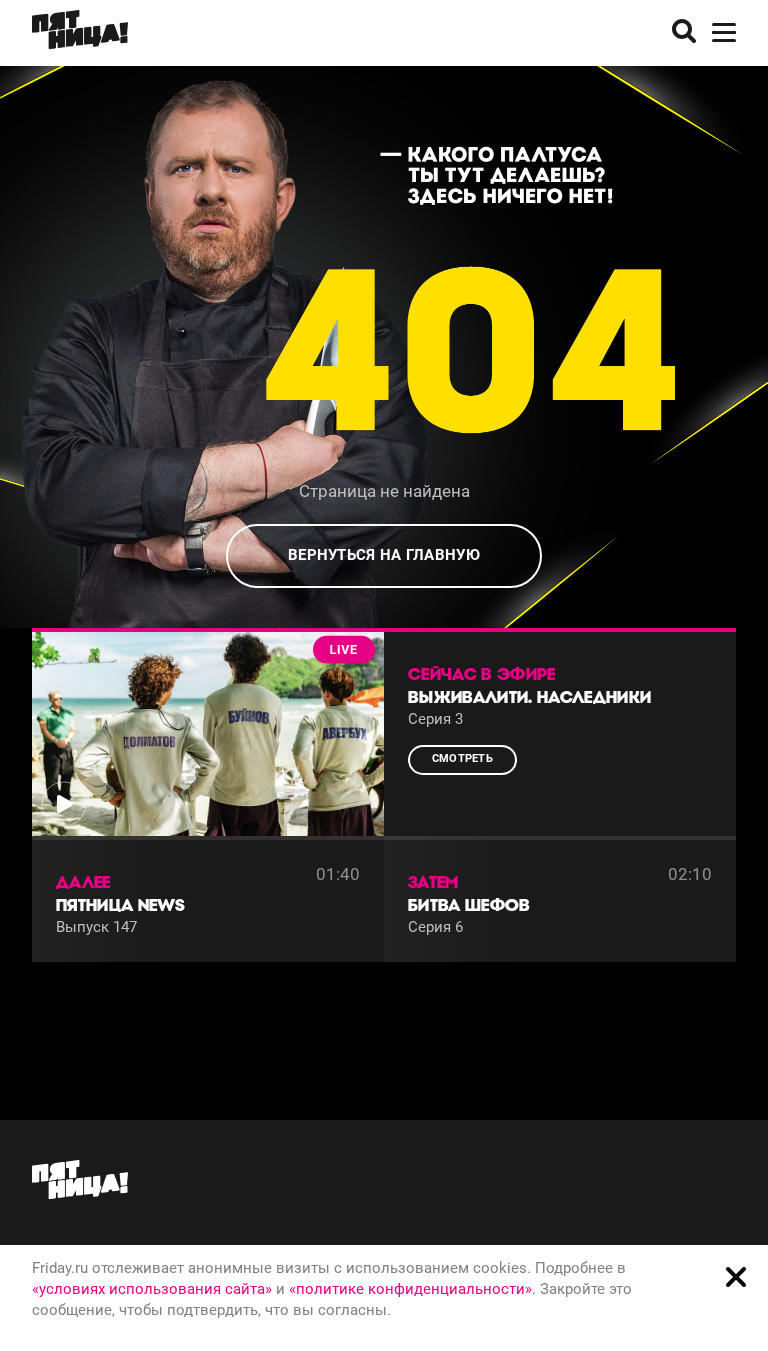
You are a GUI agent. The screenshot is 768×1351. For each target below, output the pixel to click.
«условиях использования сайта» (152, 1289)
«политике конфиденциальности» (410, 1289)
